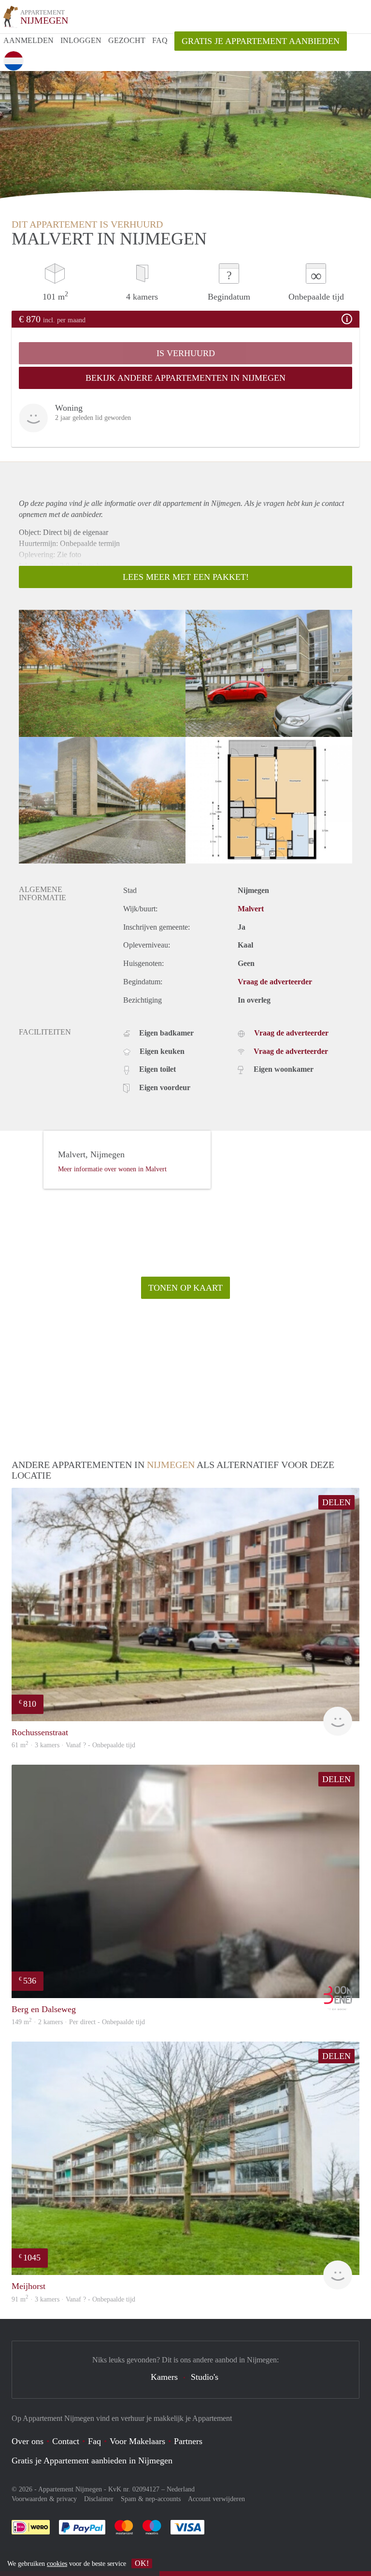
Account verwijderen (216, 2499)
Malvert (251, 909)
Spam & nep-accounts (151, 2499)
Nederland (181, 2489)
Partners (188, 2441)
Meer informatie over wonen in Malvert (112, 1169)
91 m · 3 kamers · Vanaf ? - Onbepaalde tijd (73, 2299)
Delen (336, 1502)
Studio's (205, 2377)
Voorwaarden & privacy (44, 2499)
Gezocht (127, 40)
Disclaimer (99, 2499)
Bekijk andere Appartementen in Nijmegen (185, 378)
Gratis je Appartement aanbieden (261, 41)
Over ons (28, 2441)
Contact (66, 2441)
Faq (94, 2441)
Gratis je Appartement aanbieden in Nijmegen (92, 2461)
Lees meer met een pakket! (186, 577)
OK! (142, 2563)
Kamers (164, 2377)
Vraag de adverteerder (275, 982)
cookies (57, 2564)
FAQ (160, 40)
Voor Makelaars (137, 2441)
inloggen (81, 40)
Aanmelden (29, 40)
